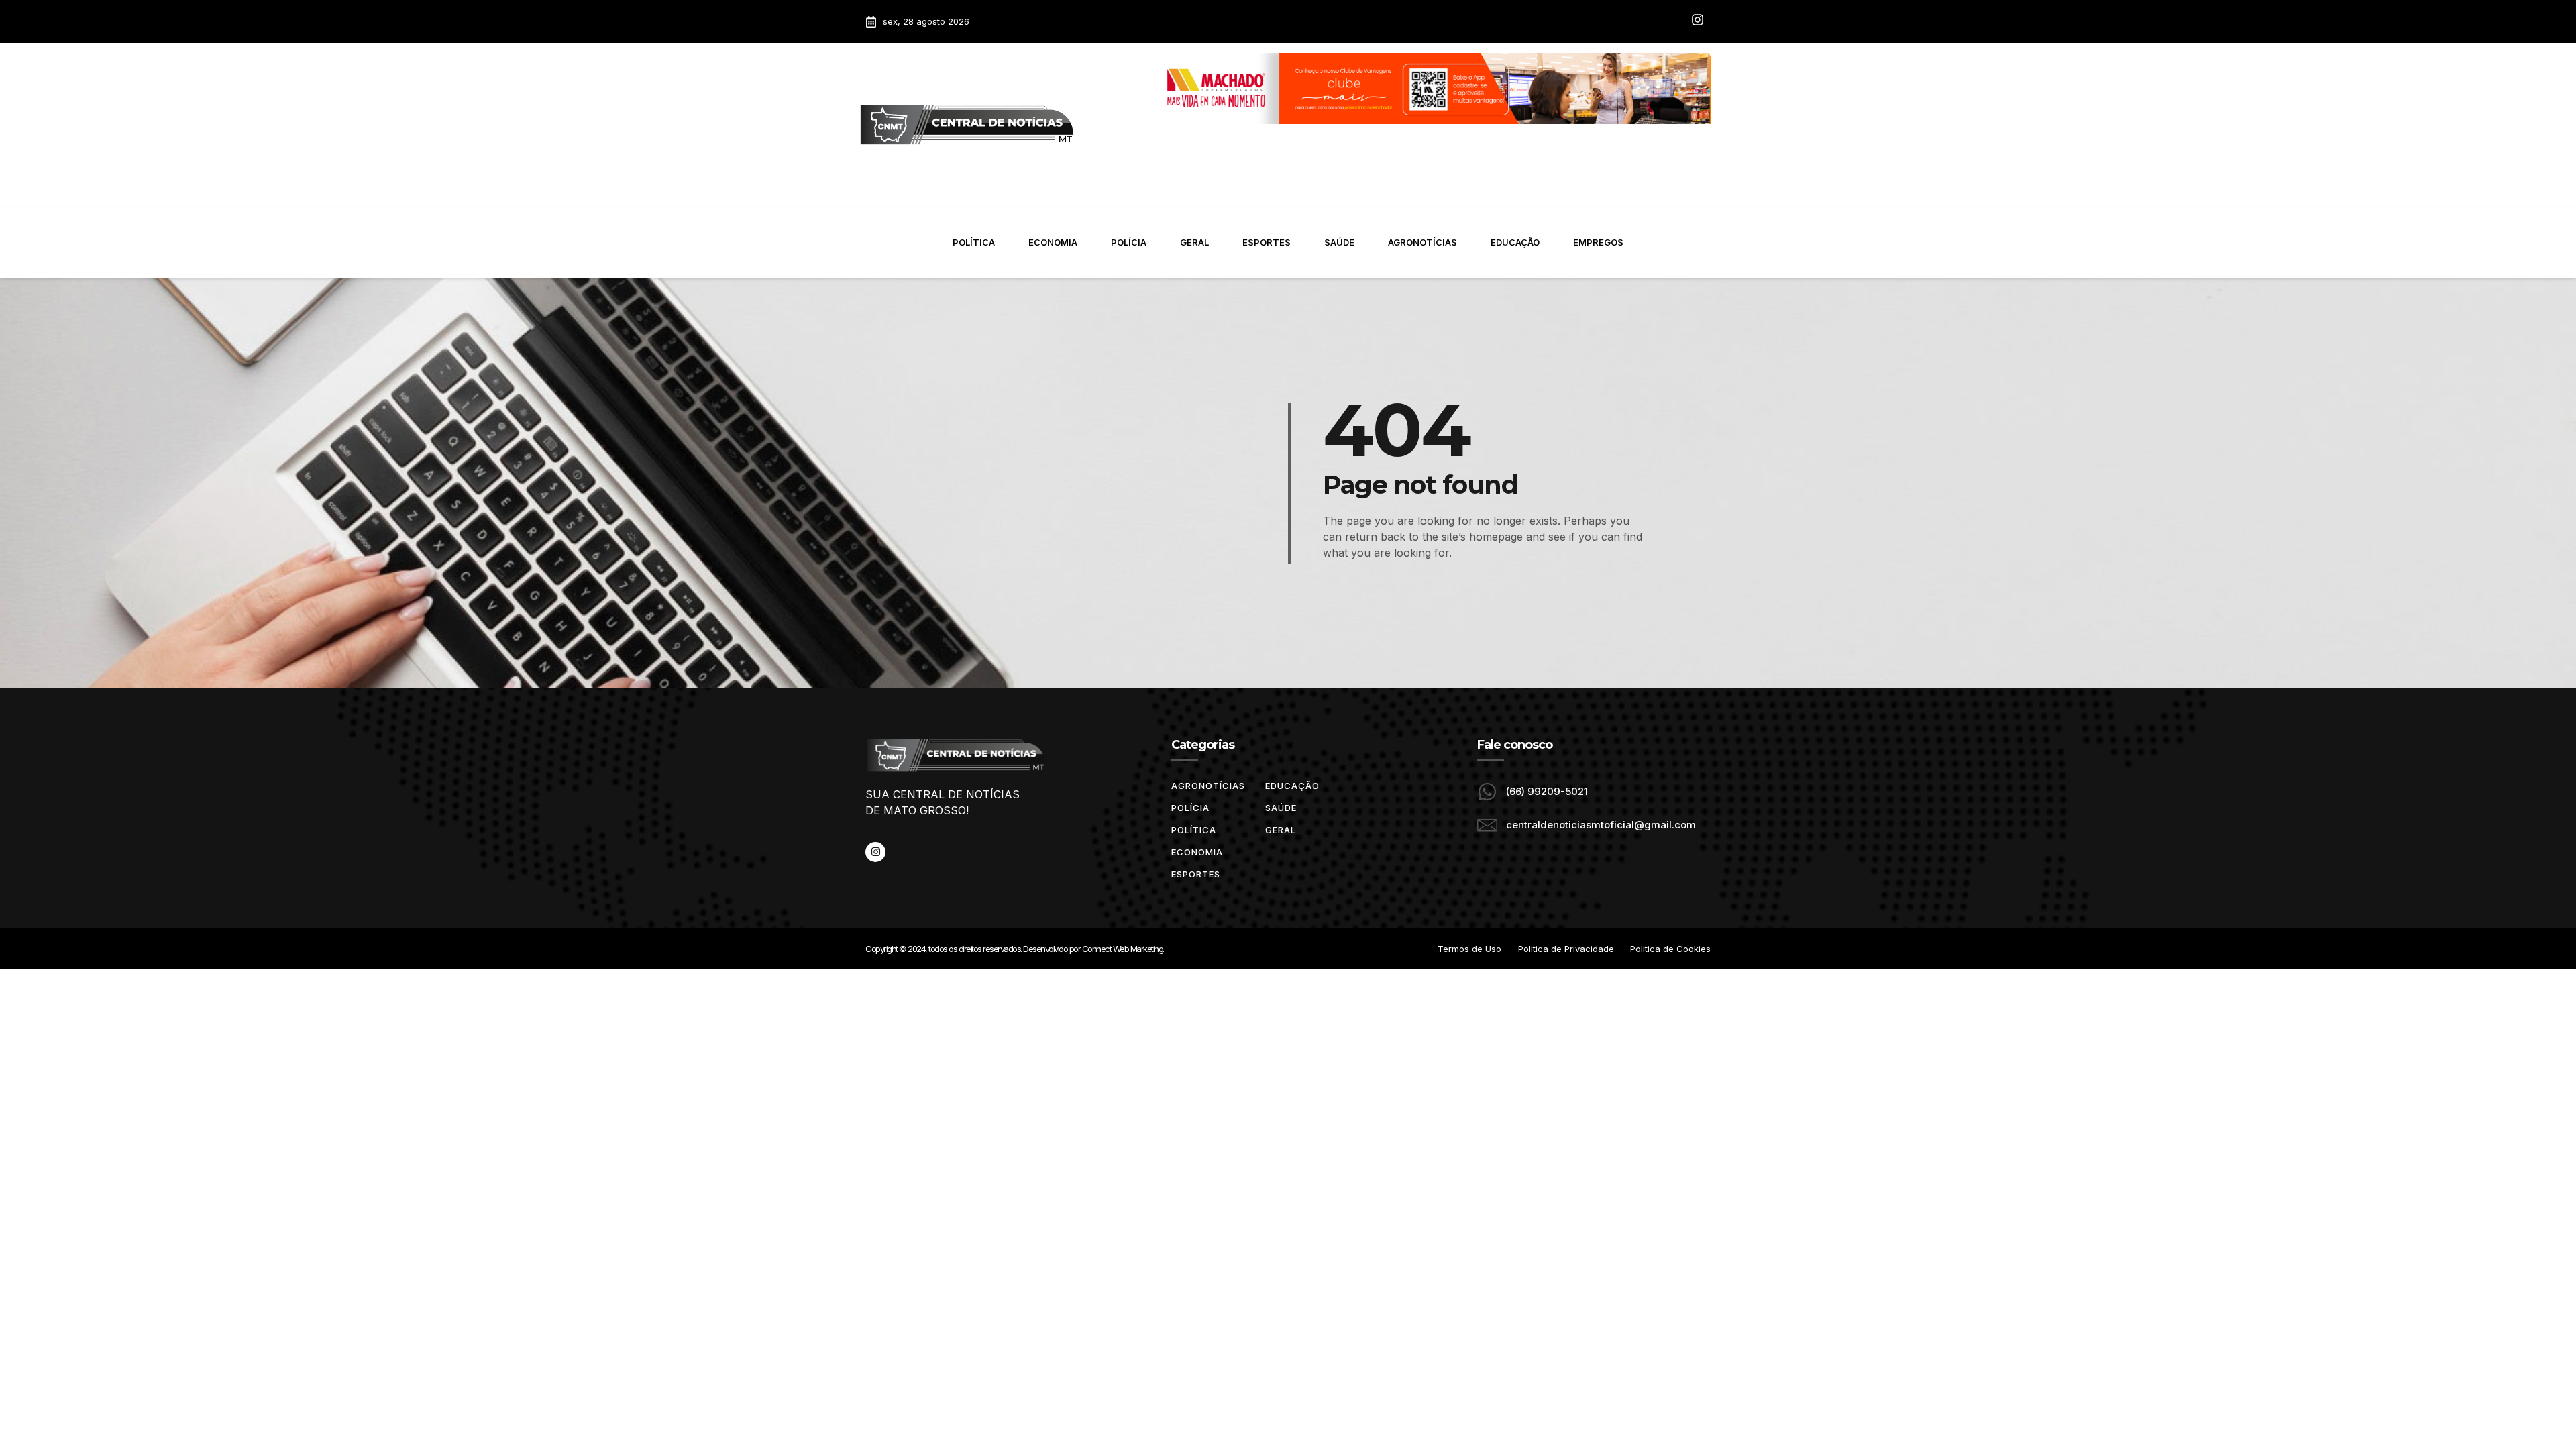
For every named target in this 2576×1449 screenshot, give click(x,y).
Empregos (1598, 242)
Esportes (1267, 242)
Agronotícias (1423, 242)
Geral (1194, 242)
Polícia (1129, 242)
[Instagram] (875, 852)
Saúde (1339, 242)
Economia (1053, 242)
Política (974, 242)
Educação (1515, 242)
